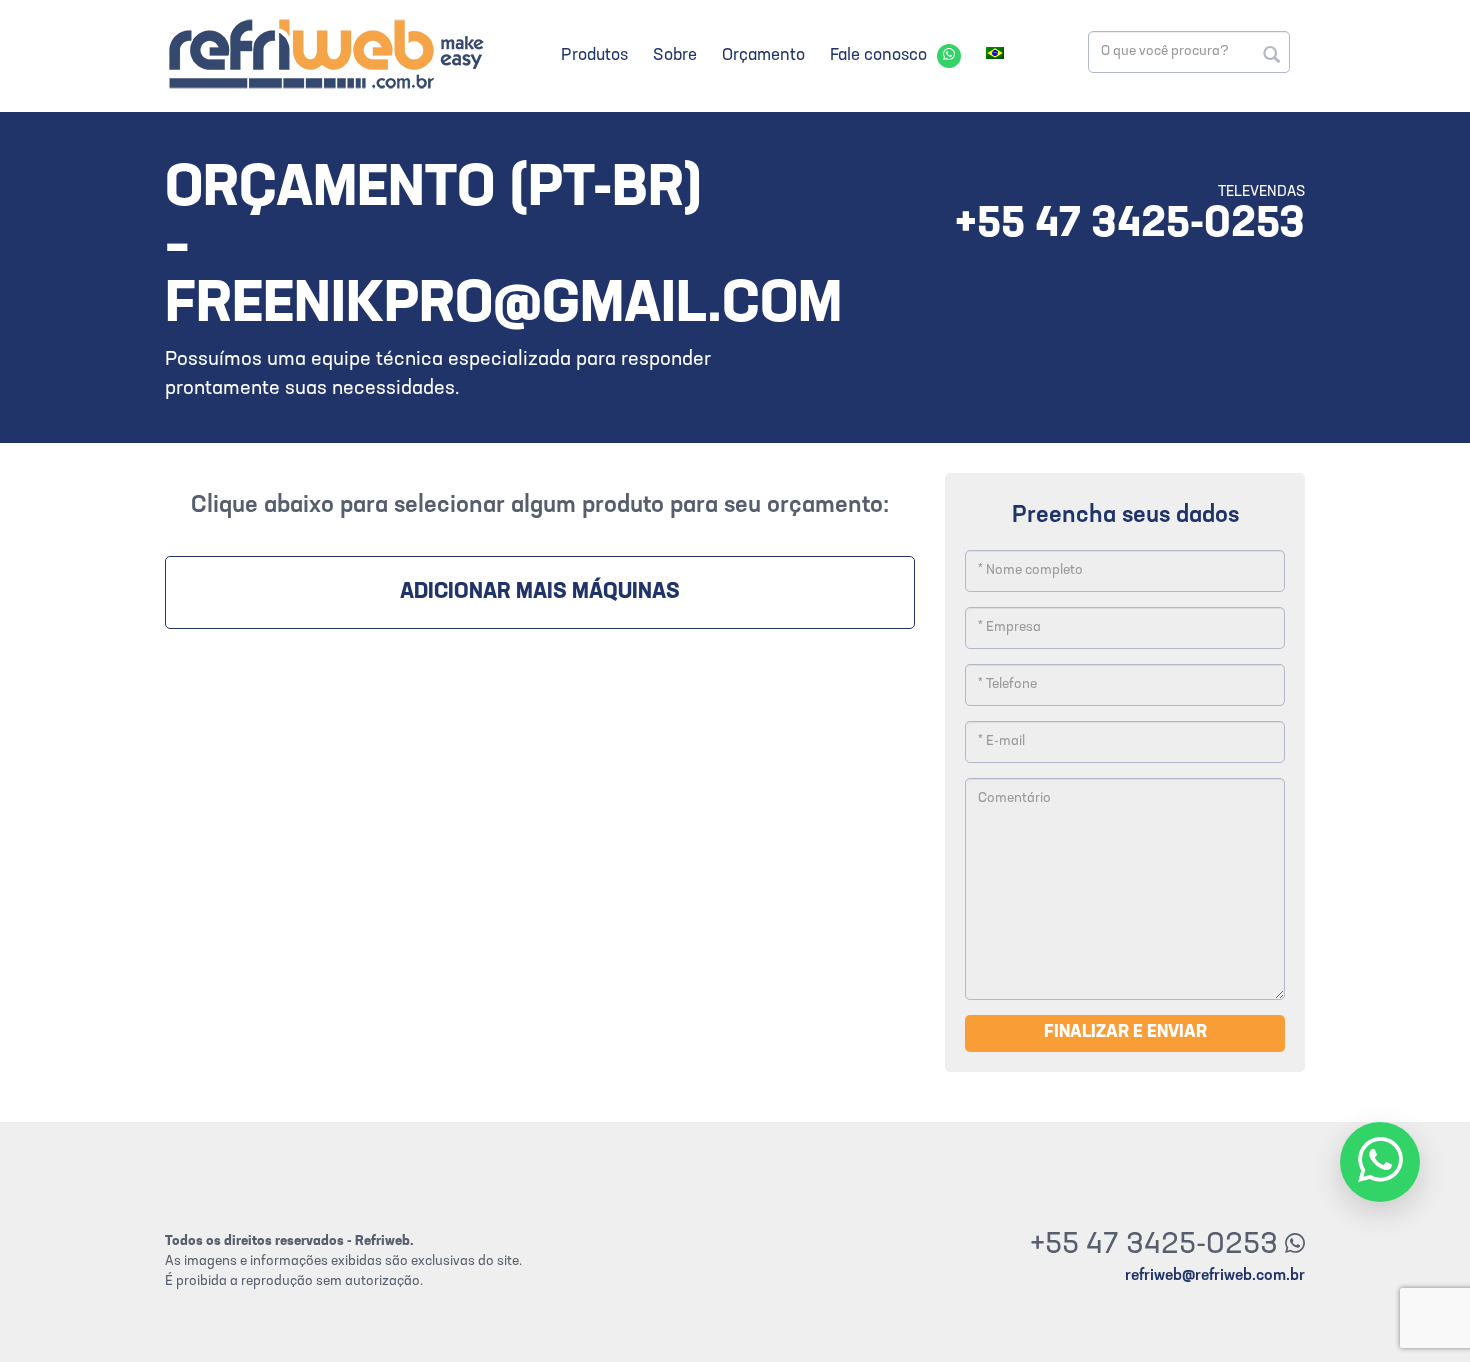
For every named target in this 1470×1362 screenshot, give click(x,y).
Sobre (675, 55)
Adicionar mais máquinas (540, 592)
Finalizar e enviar (1125, 1033)
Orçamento (763, 55)
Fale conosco (878, 55)
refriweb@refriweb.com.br (1215, 1276)
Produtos (594, 55)
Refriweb (325, 53)
